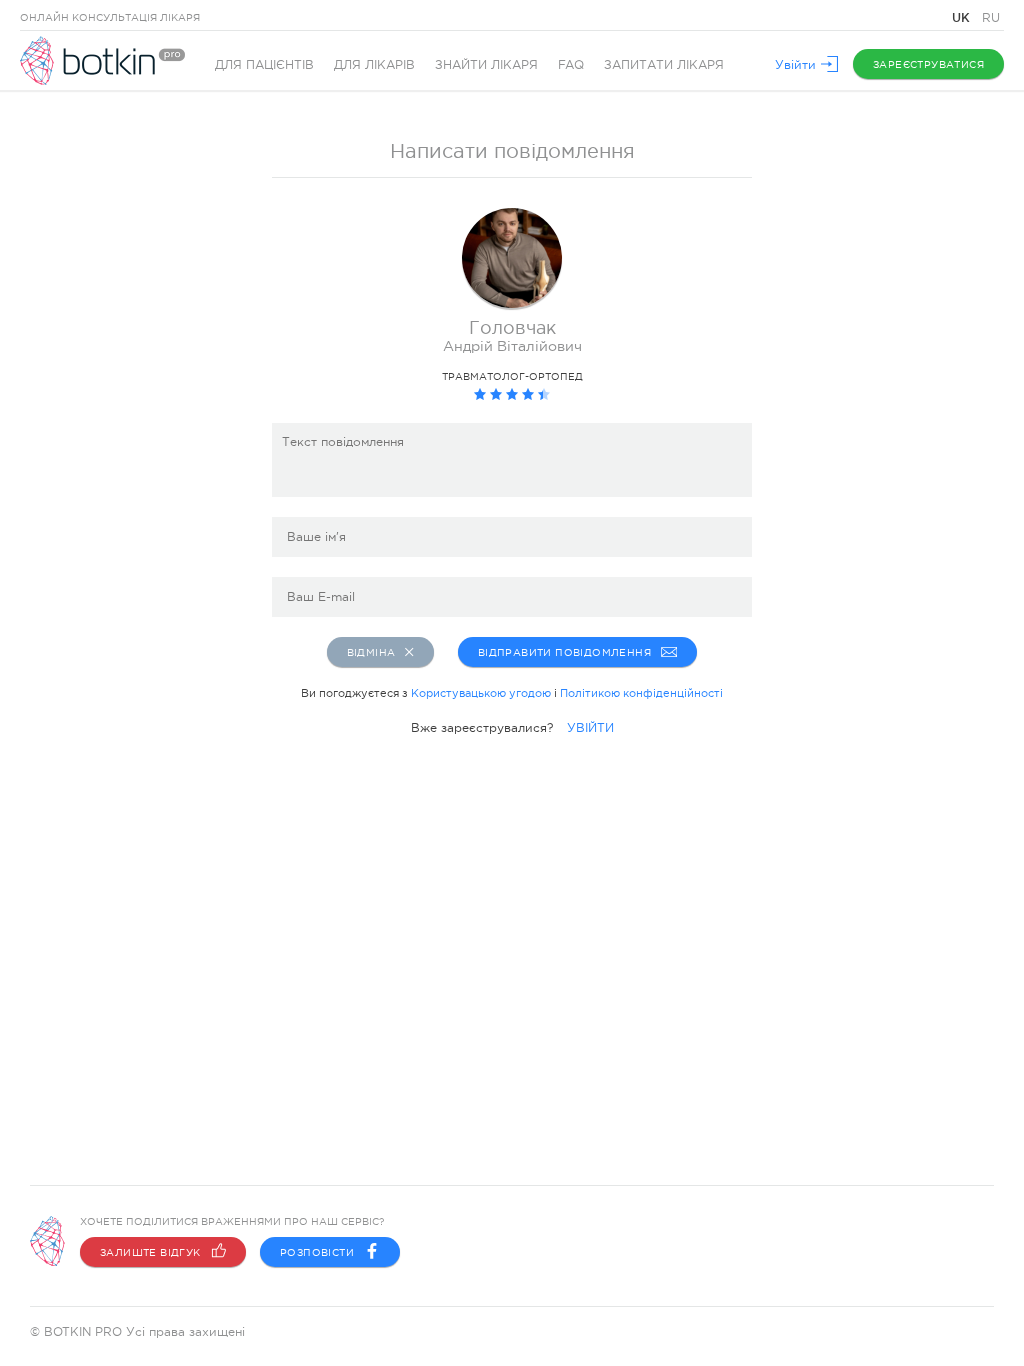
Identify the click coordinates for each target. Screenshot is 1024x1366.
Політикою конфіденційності (641, 693)
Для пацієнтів (264, 65)
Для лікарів (374, 65)
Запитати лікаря (664, 65)
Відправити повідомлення (564, 652)
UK (963, 17)
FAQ (571, 65)
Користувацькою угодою (481, 693)
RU (991, 18)
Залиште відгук (150, 1252)
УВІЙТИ (590, 728)
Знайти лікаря (486, 65)
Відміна (371, 652)
